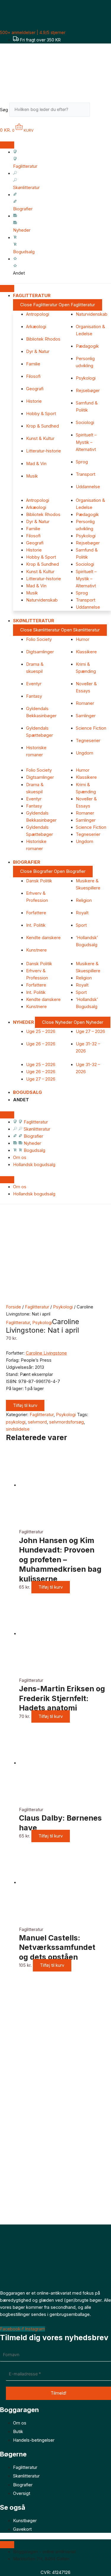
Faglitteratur (37, 1307)
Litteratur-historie (44, 451)
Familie (33, 364)
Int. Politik (36, 925)
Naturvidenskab (92, 314)
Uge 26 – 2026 (41, 1044)
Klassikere (86, 652)
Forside (13, 1307)
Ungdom (85, 753)
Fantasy (34, 696)
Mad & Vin (36, 464)
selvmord (37, 1422)
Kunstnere (36, 950)
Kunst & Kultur (40, 439)
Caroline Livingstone (46, 1353)
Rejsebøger (88, 391)
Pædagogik (87, 346)
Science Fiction (91, 728)
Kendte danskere (43, 938)
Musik (32, 476)
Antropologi (38, 314)
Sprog (82, 462)
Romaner (85, 703)
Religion (84, 900)
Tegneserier (88, 741)
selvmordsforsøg (66, 1422)
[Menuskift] (7, 145)
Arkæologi (36, 327)
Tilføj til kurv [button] (51, 1587)
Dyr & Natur (38, 352)
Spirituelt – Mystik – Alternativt (86, 442)
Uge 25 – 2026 (41, 1031)
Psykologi (86, 378)
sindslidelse (18, 1429)
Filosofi (33, 376)
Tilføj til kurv (25, 1405)
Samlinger (86, 716)
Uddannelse (88, 487)
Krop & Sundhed (42, 426)
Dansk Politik (39, 881)
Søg (4, 109)
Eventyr (34, 684)
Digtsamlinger (40, 652)
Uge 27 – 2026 (90, 1031)
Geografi (35, 389)
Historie (34, 401)
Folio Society (39, 639)
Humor (83, 639)
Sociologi (85, 423)
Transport (86, 474)
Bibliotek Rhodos (43, 339)
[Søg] (99, 111)
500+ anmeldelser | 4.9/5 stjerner (33, 32)
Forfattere (36, 913)
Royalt (82, 913)
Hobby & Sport (41, 414)
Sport (81, 925)
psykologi (16, 1422)
